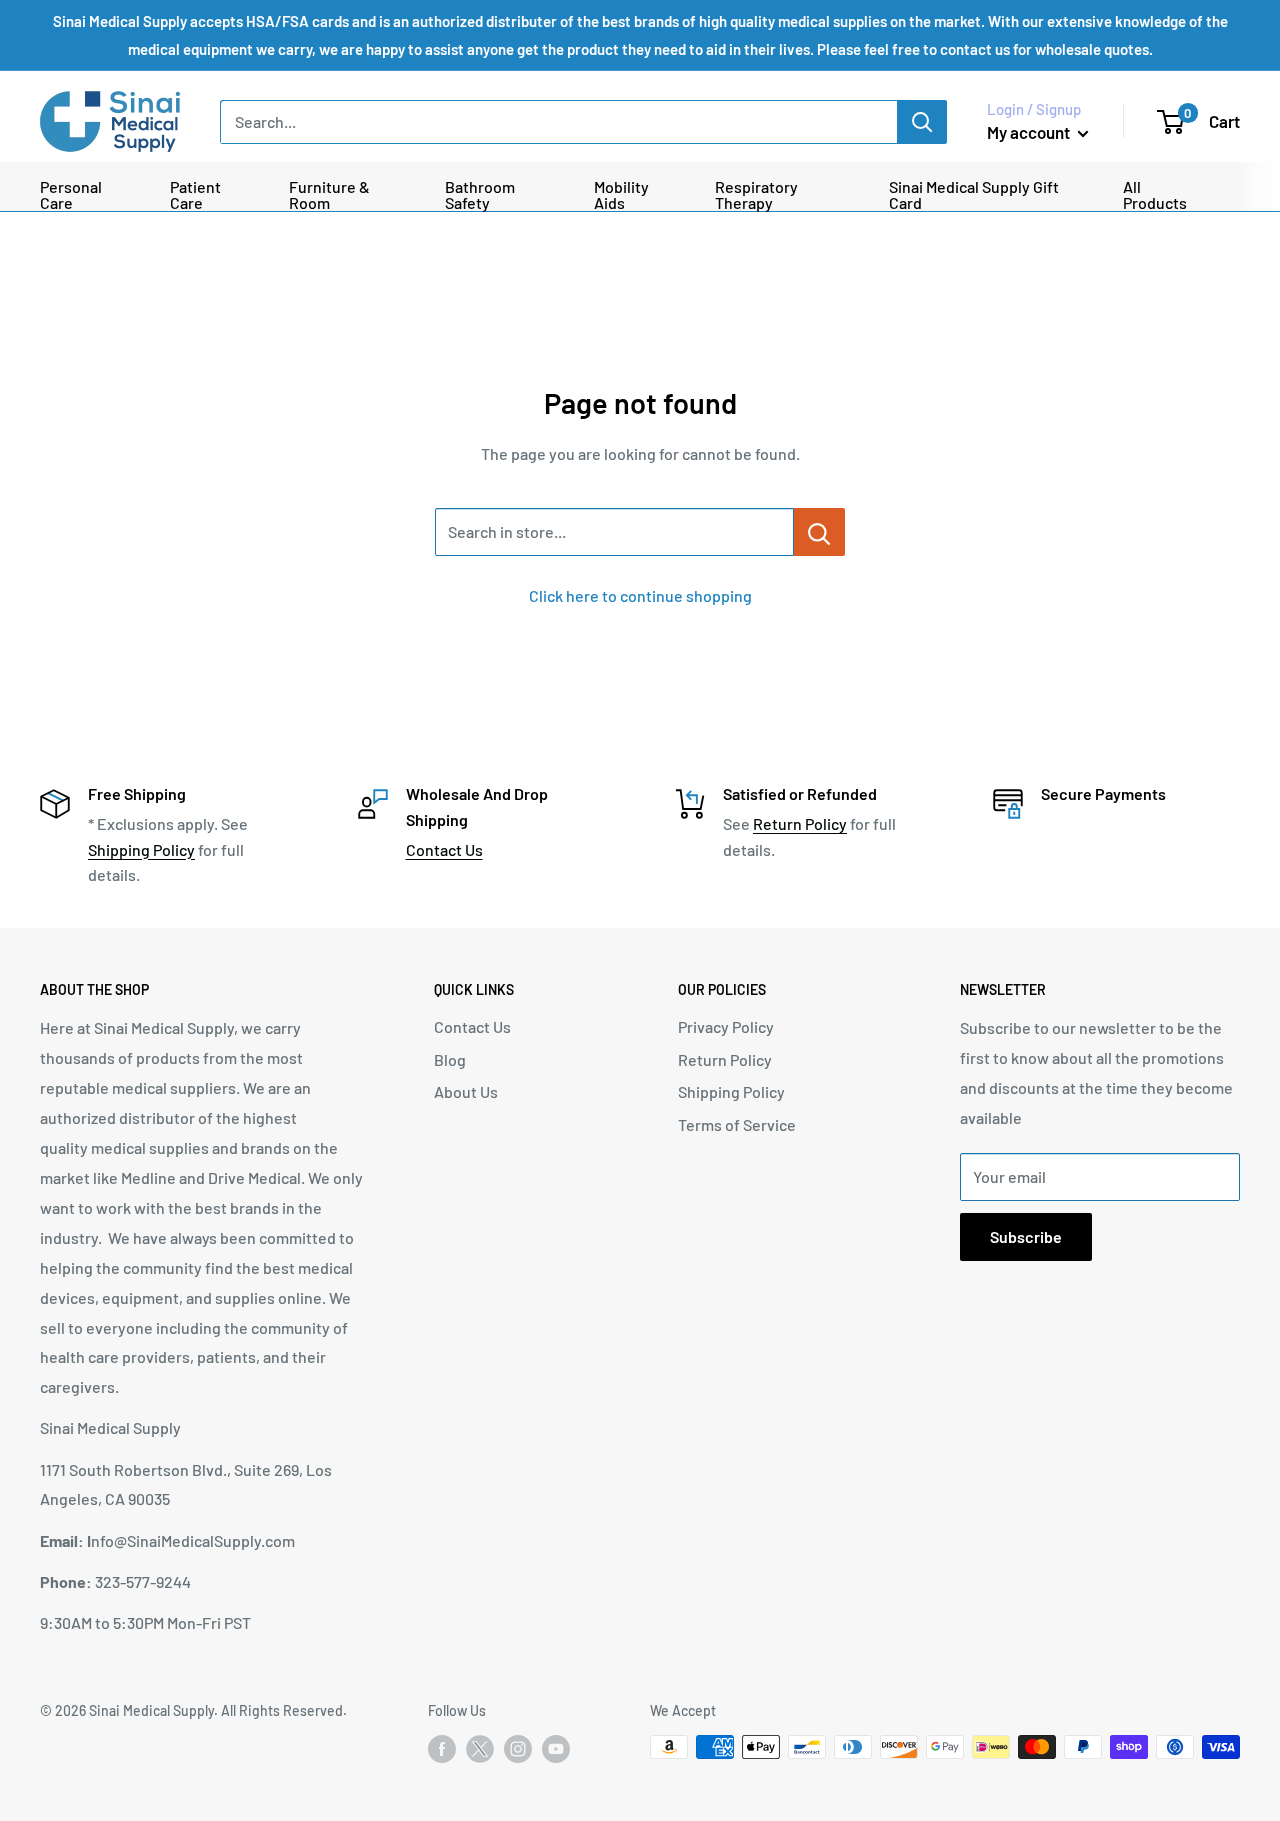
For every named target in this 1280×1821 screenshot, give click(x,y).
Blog (450, 1059)
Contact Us (444, 849)
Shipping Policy (141, 849)
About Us (466, 1091)
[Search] (922, 122)
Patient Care (195, 195)
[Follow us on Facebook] (442, 1749)
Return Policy (800, 823)
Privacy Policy (726, 1026)
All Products (1155, 195)
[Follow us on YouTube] (556, 1749)
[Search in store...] (819, 532)
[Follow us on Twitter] (480, 1753)
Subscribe (1026, 1236)
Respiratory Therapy (756, 195)
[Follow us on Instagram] (518, 1749)
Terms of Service (737, 1124)
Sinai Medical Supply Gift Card (974, 195)
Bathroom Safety (480, 195)
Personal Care (71, 195)
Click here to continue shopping (640, 595)
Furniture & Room (329, 195)
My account (1030, 132)
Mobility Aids (621, 195)
